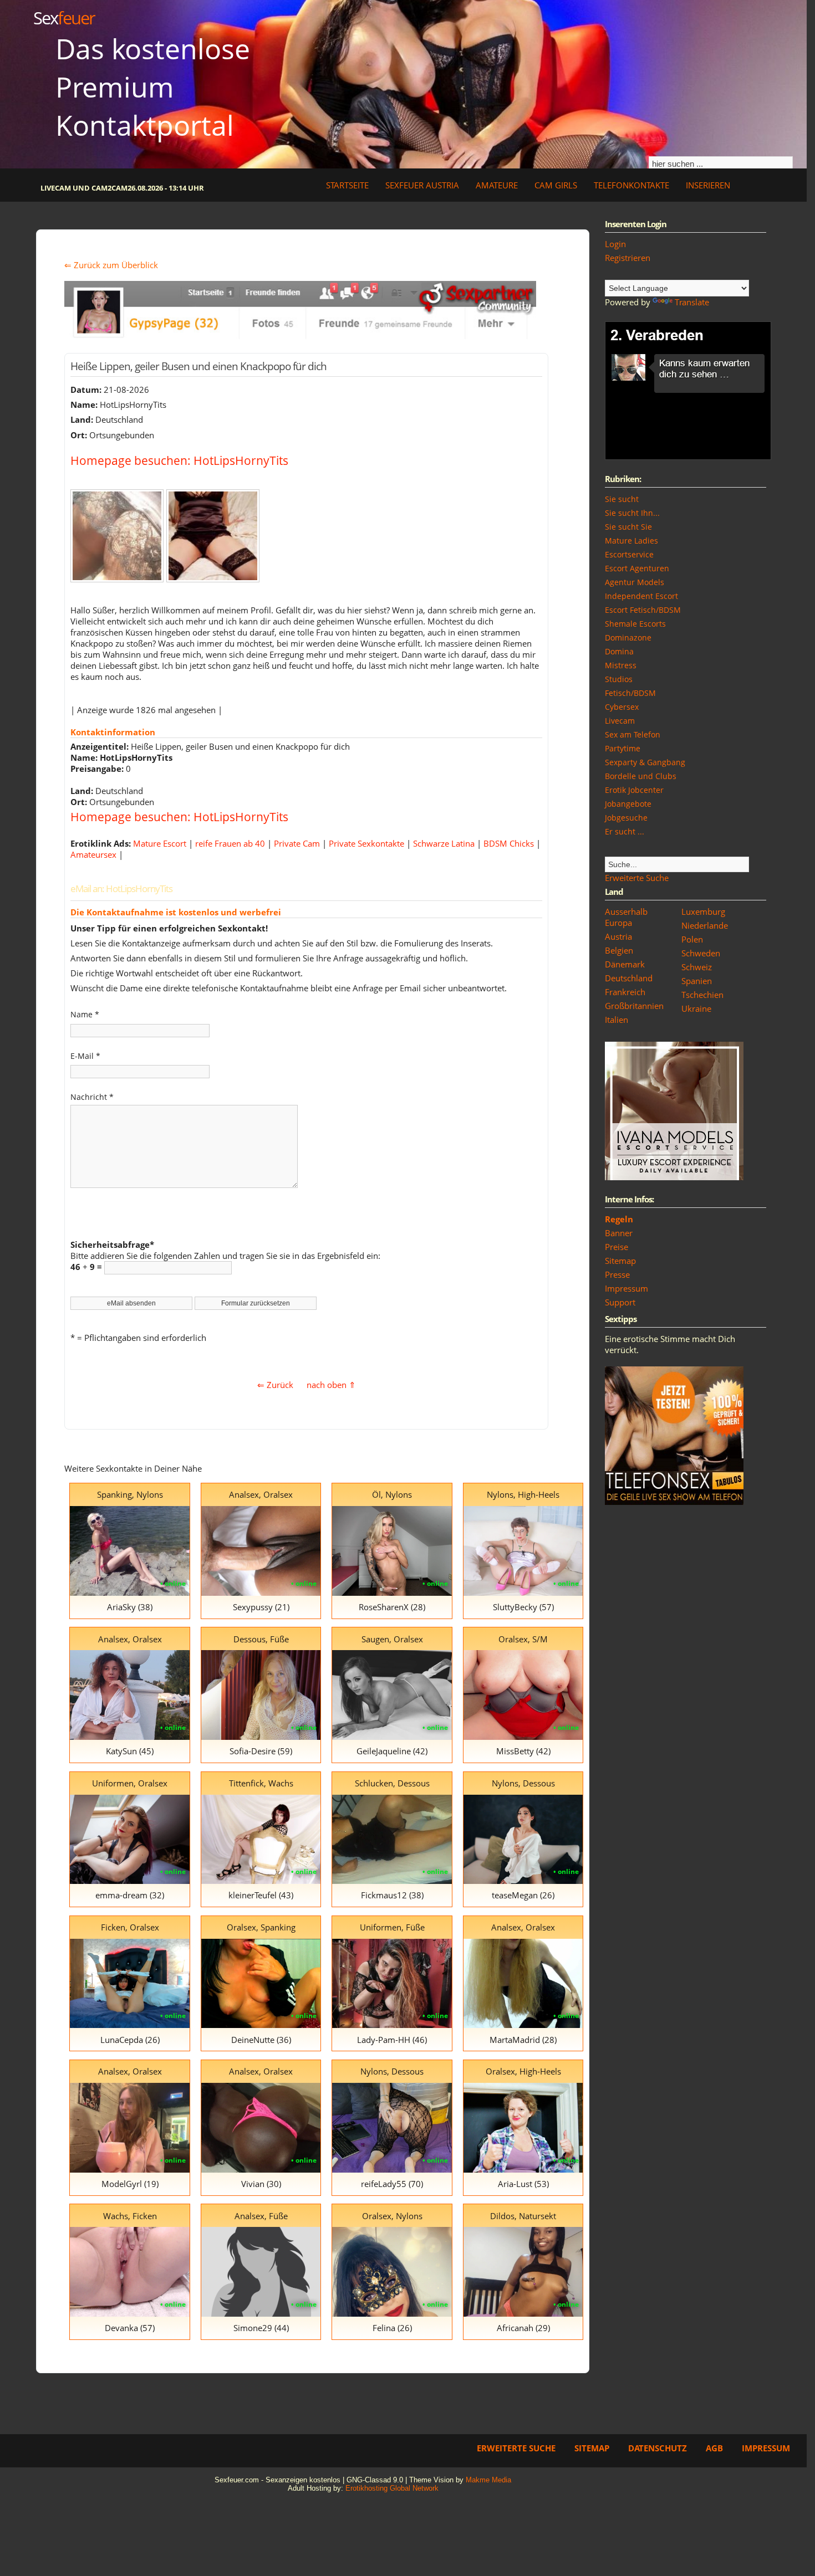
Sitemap (620, 1261)
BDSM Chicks (509, 843)
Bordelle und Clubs (641, 776)
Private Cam (297, 843)
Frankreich (625, 992)
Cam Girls (556, 185)
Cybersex (622, 707)
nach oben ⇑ (331, 1385)
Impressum (626, 1288)
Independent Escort (641, 596)
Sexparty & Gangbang (645, 762)
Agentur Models (635, 582)
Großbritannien (634, 1006)
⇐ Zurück (275, 1385)
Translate (692, 302)
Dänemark (625, 964)
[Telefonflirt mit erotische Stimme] (674, 1502)
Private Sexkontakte (366, 843)
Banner (619, 1233)
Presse (617, 1274)
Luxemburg (703, 911)
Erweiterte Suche (637, 878)
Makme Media (488, 2480)
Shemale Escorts (635, 624)
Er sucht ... (625, 831)
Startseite (347, 185)
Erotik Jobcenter (634, 790)
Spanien (697, 981)
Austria (618, 936)
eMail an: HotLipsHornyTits (121, 888)
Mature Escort (160, 843)
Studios (619, 679)
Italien (617, 1020)
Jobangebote (628, 804)
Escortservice (629, 554)
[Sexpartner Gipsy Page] (300, 336)
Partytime (623, 748)
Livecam (620, 721)
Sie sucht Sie (628, 527)
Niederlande (705, 925)
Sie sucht (622, 499)
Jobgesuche (626, 818)
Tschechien (702, 995)
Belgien (619, 950)
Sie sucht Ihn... (632, 513)
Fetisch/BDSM (630, 693)
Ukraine (696, 1008)
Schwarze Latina (444, 843)
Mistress (621, 665)
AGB (714, 2448)
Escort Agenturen (637, 568)
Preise (617, 1247)
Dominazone (628, 637)
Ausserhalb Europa (626, 917)
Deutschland (629, 978)
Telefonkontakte (631, 185)
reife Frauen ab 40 (230, 843)
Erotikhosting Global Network (392, 2488)
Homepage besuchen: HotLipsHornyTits (179, 460)
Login (615, 244)
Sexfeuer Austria (422, 185)
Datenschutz (658, 2448)
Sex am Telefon (633, 734)
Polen (692, 939)
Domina (619, 651)
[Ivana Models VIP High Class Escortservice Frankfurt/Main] (674, 1177)
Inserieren (708, 185)
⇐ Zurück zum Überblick (111, 265)
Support (620, 1302)
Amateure (497, 185)
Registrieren (628, 258)
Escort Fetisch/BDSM (643, 610)
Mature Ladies (631, 541)
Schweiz (697, 967)
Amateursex (93, 854)
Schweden (701, 953)
